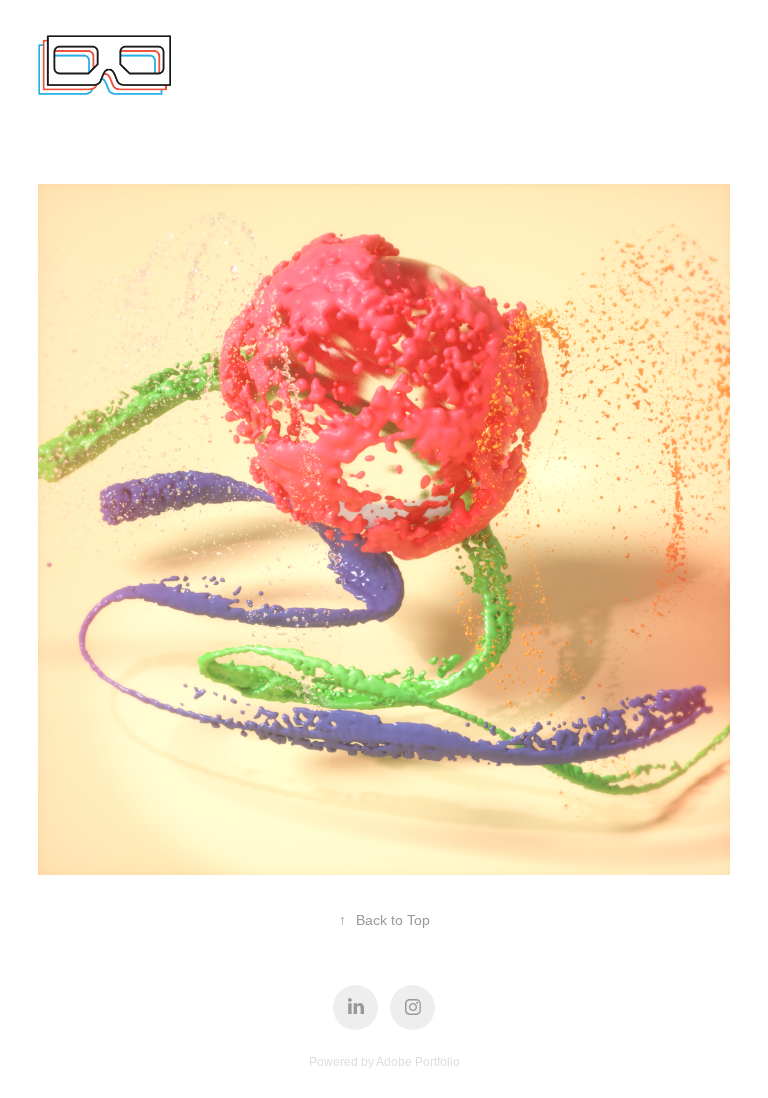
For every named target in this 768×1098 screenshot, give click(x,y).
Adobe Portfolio (418, 1062)
